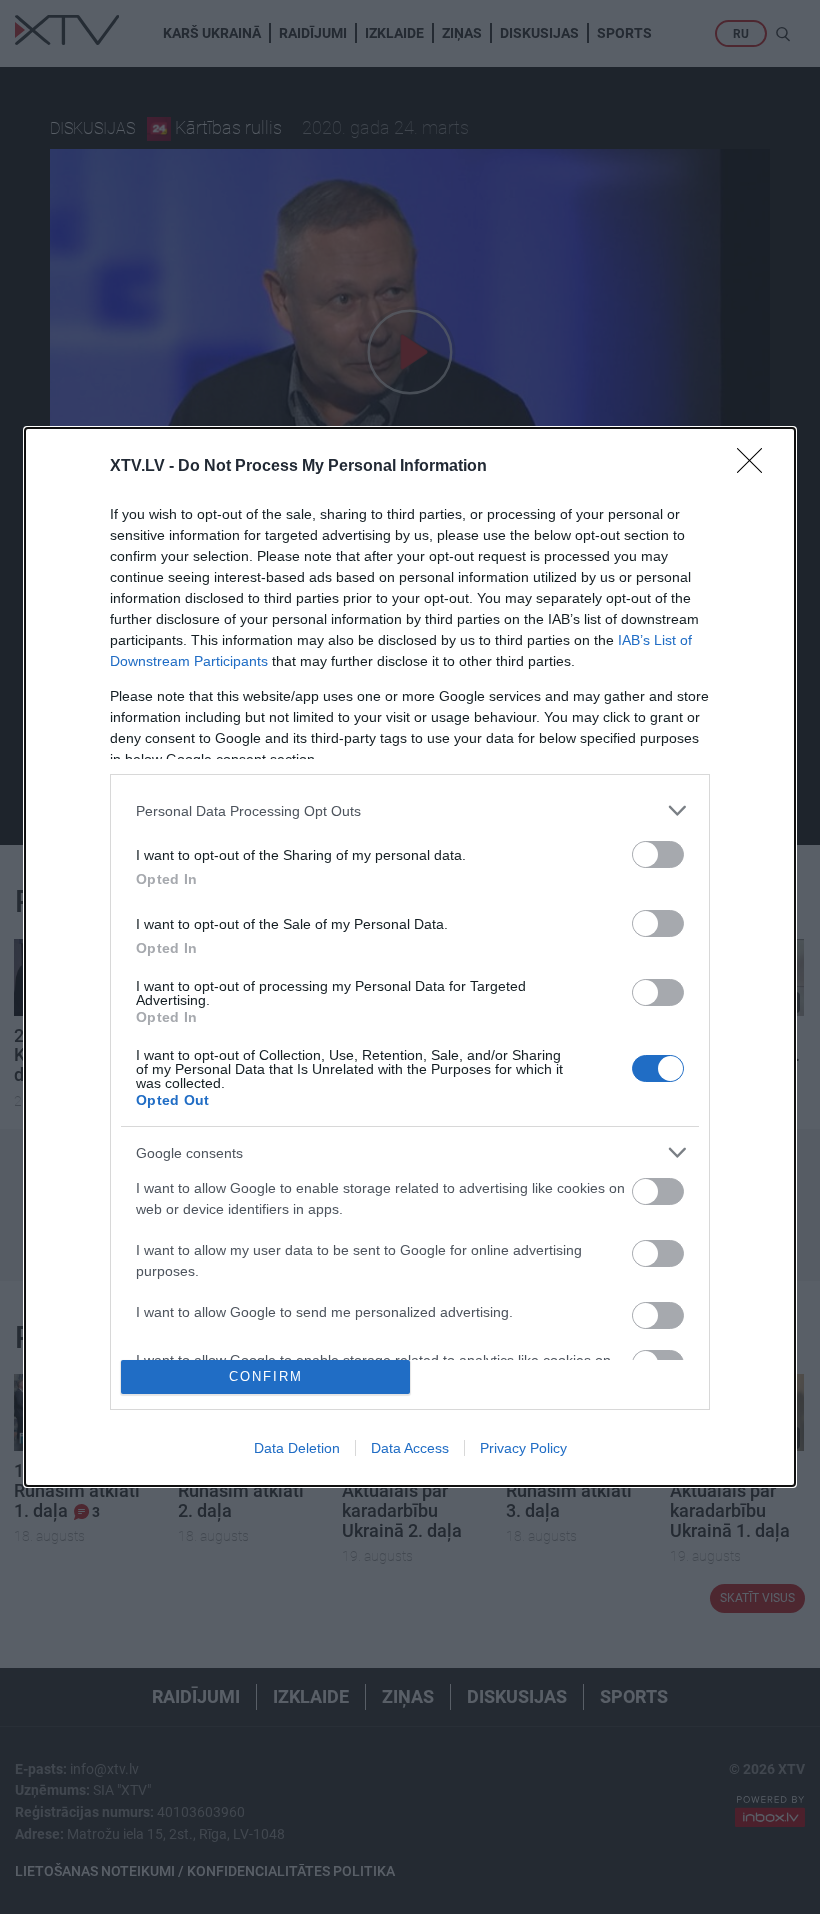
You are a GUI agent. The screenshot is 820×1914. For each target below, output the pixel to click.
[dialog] (410, 956)
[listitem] (410, 810)
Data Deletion (297, 1448)
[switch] (658, 854)
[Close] (756, 467)
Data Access (410, 1448)
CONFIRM (266, 1376)
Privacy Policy (523, 1448)
